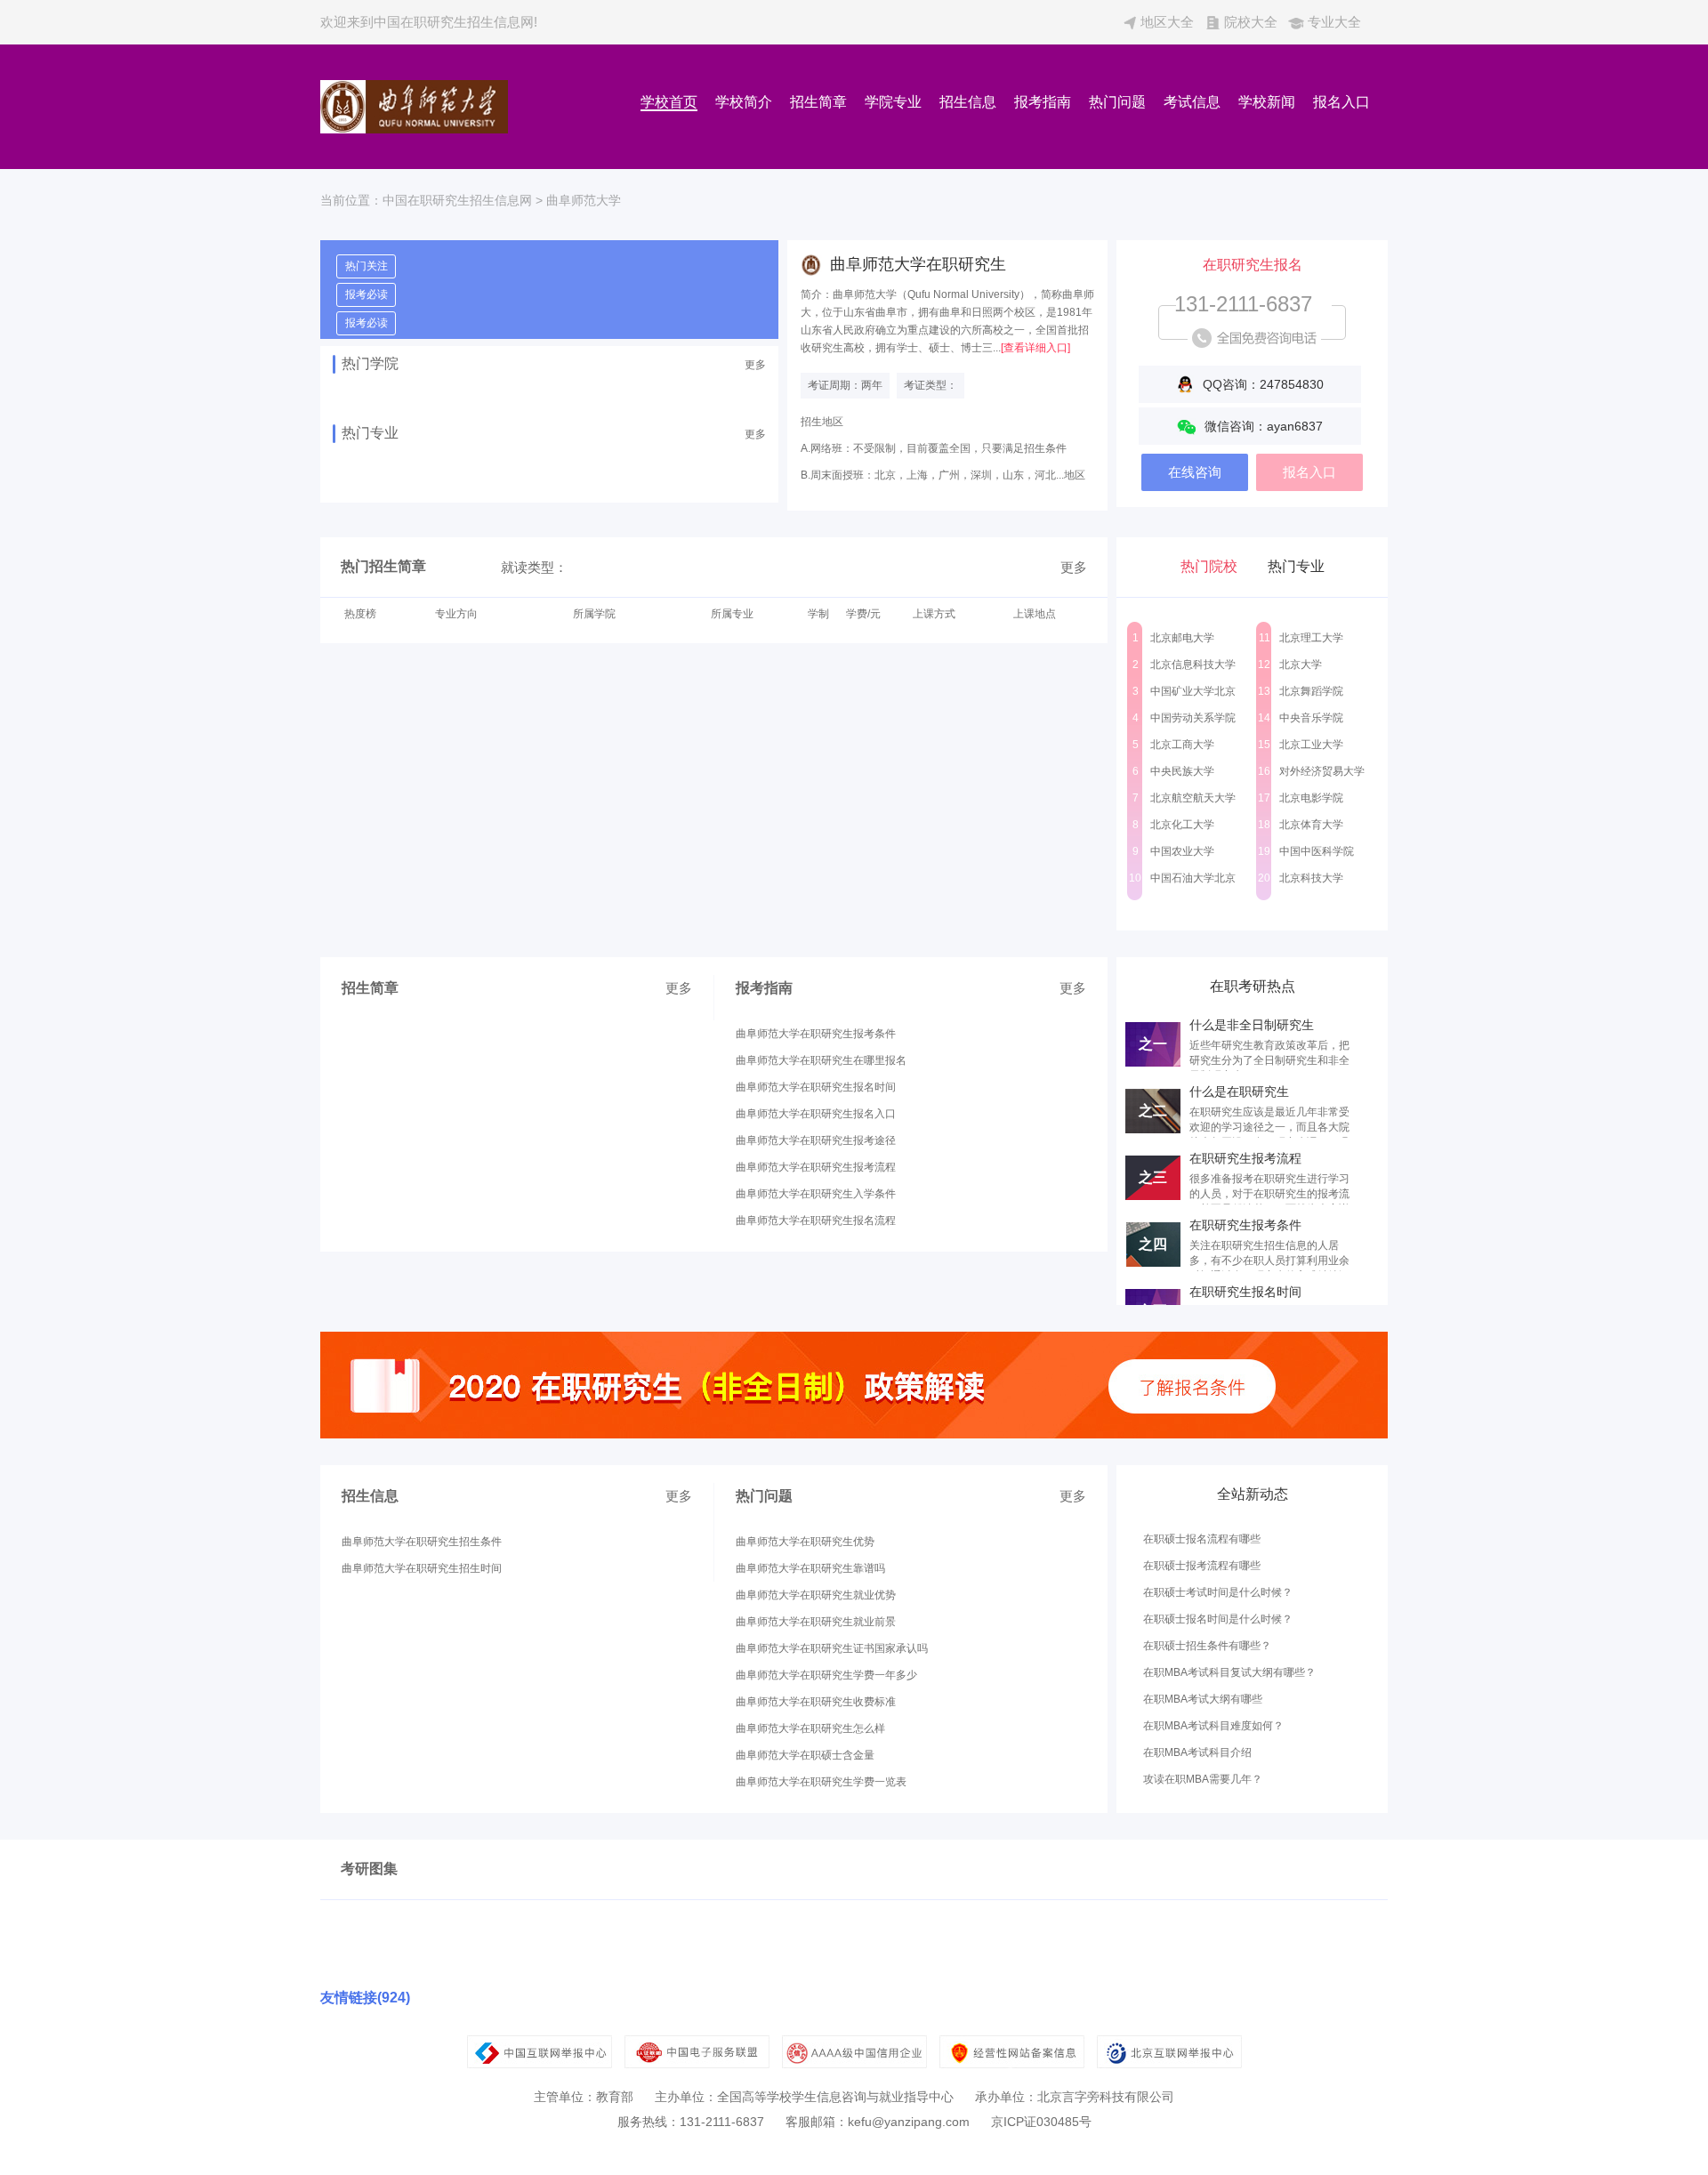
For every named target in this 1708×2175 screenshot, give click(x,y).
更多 (755, 365)
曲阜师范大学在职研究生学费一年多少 (826, 1675)
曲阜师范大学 (584, 200)
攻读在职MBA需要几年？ (1203, 1779)
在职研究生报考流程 (1245, 1158)
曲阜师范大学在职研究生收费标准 (816, 1702)
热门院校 (1209, 566)
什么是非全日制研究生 (1252, 1025)
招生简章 (818, 102)
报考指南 (1043, 102)
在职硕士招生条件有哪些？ (1207, 1646)
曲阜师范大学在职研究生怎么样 (810, 1728)
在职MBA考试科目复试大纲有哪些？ (1229, 1672)
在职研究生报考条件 (1245, 1225)
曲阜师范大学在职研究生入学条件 (816, 1194)
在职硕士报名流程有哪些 (1202, 1539)
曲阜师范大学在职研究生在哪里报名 (821, 1060)
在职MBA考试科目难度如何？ (1213, 1726)
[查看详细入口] (1035, 348)
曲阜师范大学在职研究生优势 (805, 1542)
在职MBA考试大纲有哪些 (1203, 1699)
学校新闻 (1267, 102)
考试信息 (1192, 102)
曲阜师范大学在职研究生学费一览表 (821, 1782)
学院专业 (893, 102)
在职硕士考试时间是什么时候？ (1218, 1592)
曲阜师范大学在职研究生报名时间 (816, 1087)
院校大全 (1251, 22)
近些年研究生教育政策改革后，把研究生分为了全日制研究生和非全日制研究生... (1269, 1060)
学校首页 (669, 102)
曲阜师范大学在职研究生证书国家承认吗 (832, 1648)
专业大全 (1334, 22)
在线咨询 (1195, 472)
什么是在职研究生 (1239, 1092)
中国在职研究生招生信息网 (457, 200)
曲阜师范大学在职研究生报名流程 (816, 1220)
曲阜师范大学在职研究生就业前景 (816, 1622)
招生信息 (968, 102)
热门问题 (1117, 102)
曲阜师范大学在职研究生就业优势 (816, 1595)
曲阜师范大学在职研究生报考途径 (816, 1140)
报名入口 (1341, 102)
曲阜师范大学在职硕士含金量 (805, 1755)
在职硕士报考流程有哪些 (1202, 1566)
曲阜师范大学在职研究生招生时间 (422, 1568)
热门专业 (1296, 566)
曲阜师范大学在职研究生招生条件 (422, 1542)
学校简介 (744, 102)
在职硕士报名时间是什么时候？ (1218, 1619)
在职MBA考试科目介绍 (1197, 1752)
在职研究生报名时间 (1245, 1292)
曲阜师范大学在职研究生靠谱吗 (810, 1568)
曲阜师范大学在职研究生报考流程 (816, 1167)
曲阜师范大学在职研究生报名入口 (816, 1114)
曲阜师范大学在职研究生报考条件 (816, 1034)
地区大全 (1167, 22)
